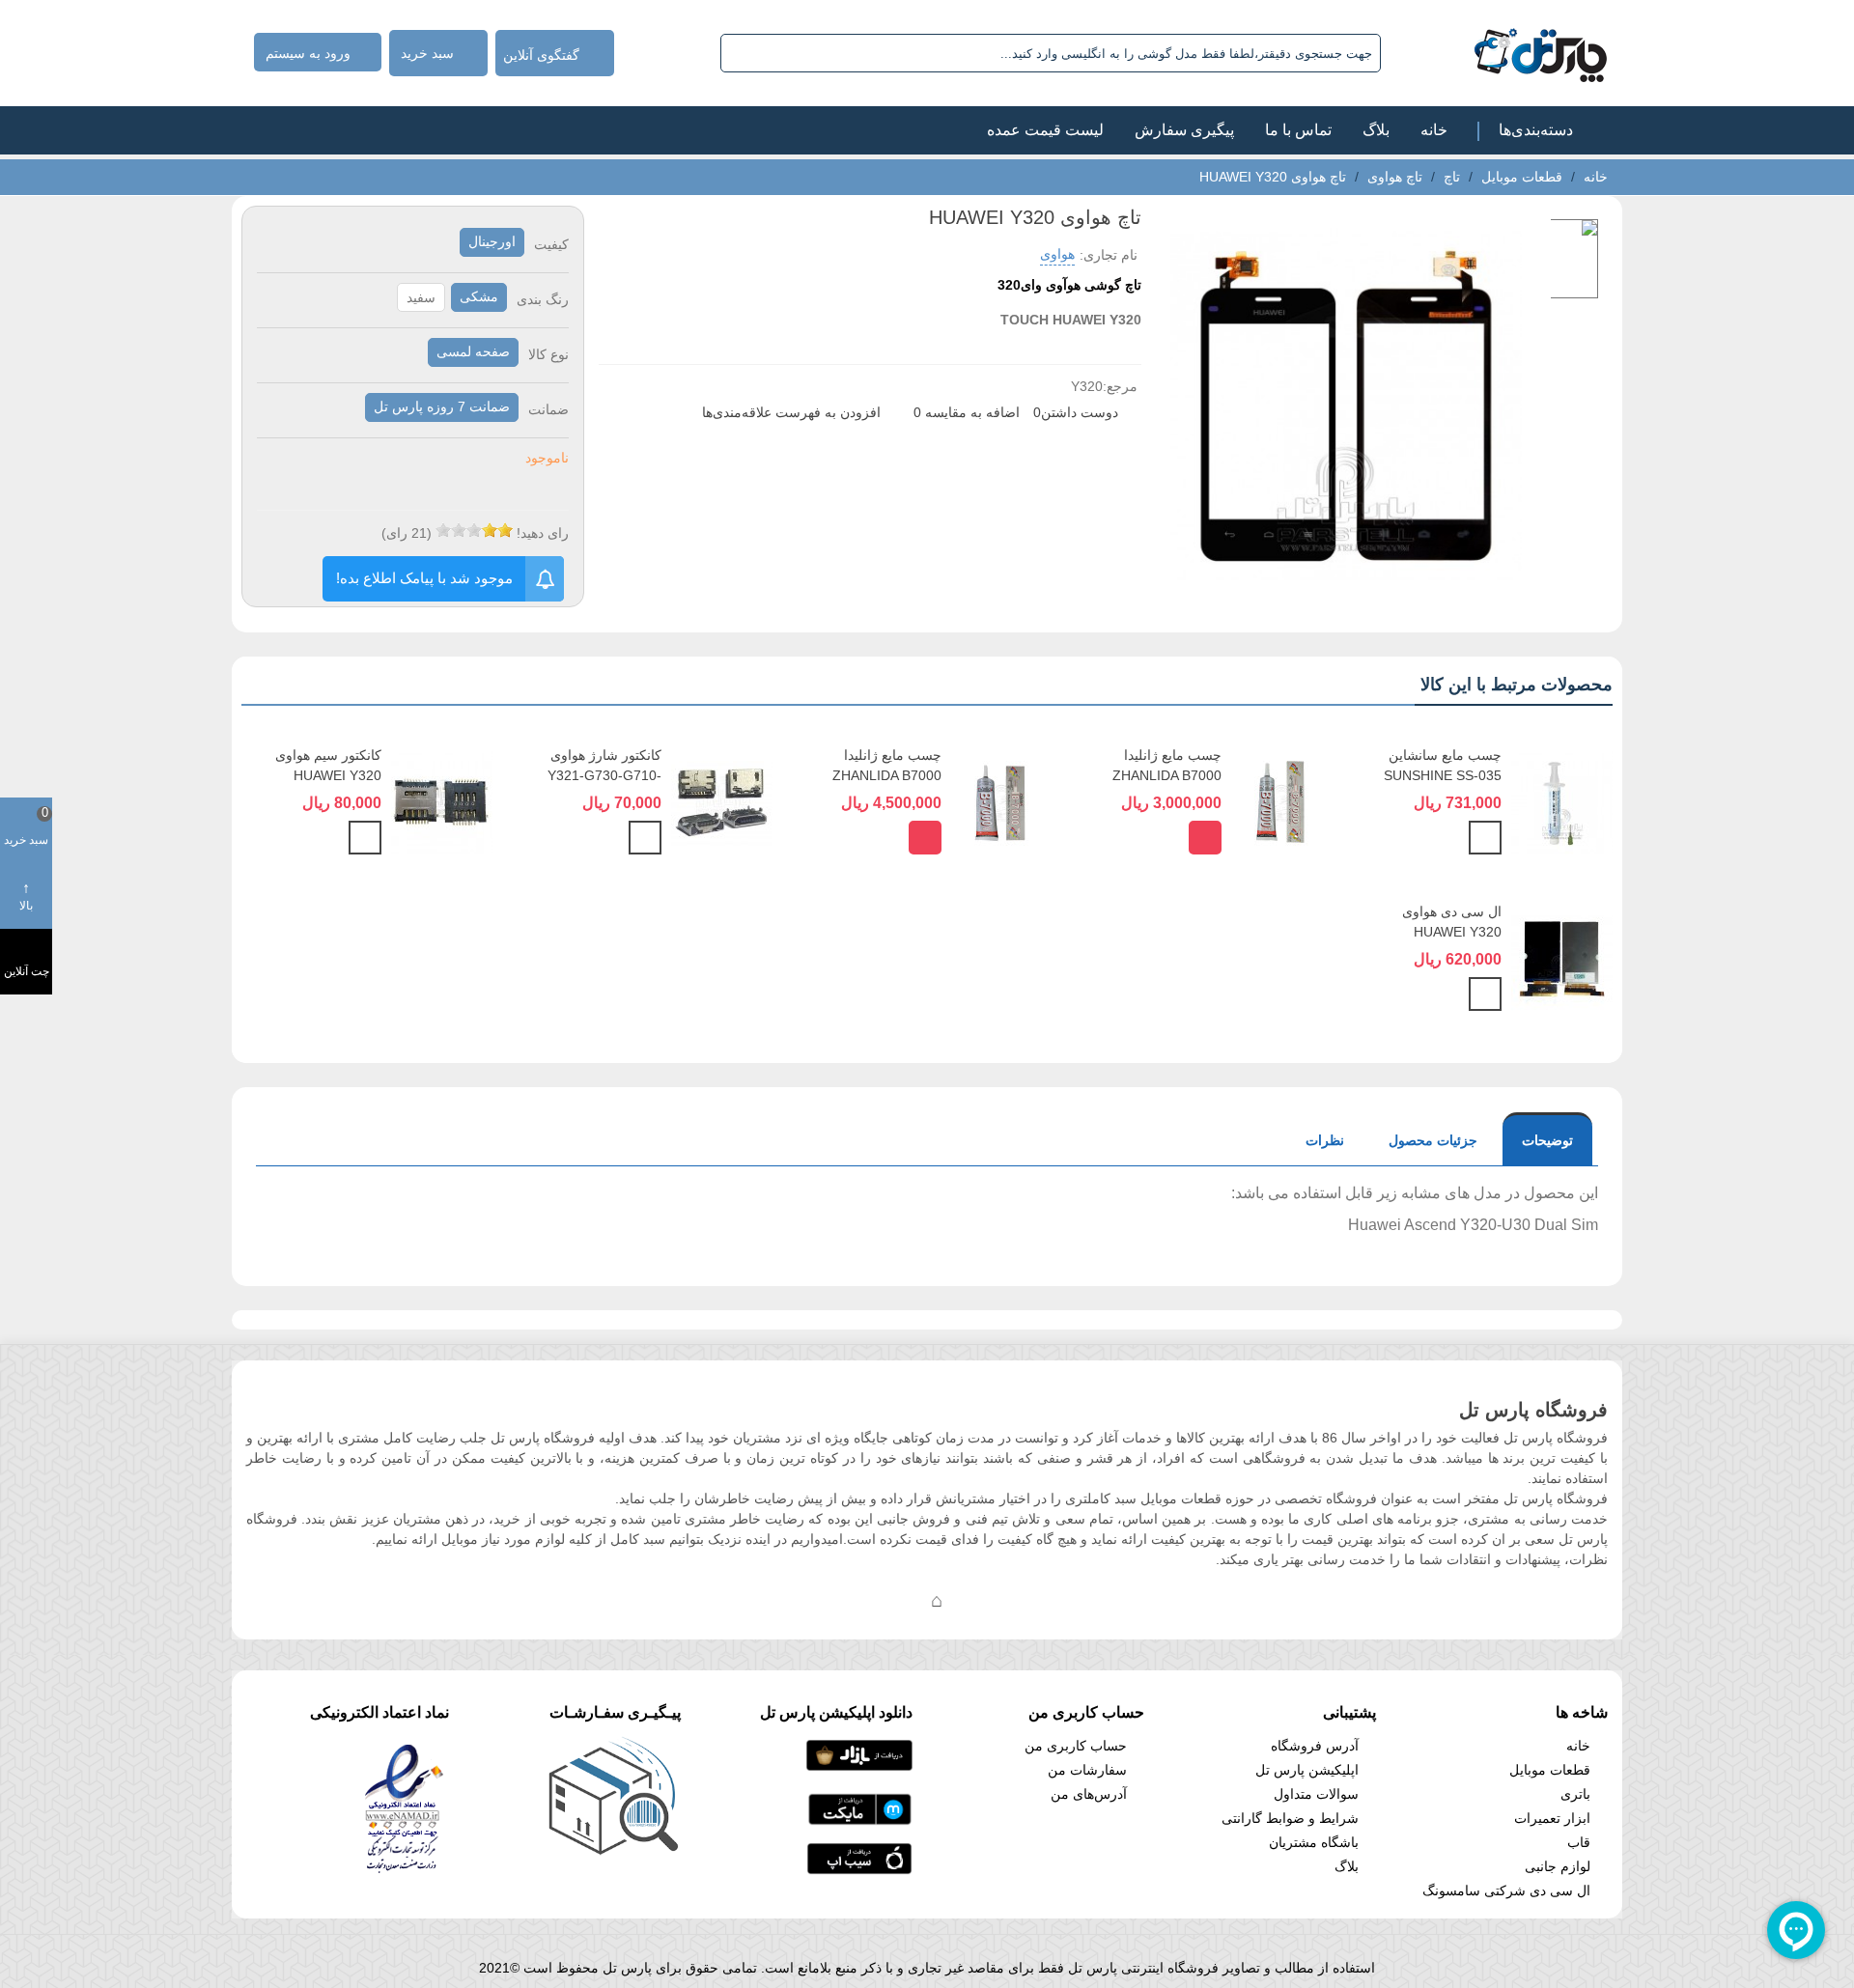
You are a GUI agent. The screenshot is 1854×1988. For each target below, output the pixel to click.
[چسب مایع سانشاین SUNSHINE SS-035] (1562, 802)
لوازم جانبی (1558, 1866)
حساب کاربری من (1076, 1746)
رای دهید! (543, 533)
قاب (1579, 1842)
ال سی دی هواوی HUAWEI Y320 (1452, 922)
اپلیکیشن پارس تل (1307, 1770)
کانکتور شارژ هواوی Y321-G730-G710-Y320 (604, 775)
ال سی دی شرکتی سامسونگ (1506, 1890)
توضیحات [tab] (1547, 1140)
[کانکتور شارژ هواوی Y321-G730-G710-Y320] (722, 802)
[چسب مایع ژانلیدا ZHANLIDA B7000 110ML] (1002, 802)
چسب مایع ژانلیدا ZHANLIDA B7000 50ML (1167, 775)
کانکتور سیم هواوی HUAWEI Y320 (328, 765)
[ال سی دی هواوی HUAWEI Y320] (1562, 959)
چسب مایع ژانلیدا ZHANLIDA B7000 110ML (887, 775)
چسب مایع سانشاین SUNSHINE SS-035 (1443, 765)
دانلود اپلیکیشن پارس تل (836, 1712)
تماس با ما (1298, 130)
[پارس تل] (1498, 53)
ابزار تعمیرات (1552, 1818)
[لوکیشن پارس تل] (937, 1600)
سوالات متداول (1316, 1794)
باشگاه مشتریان (1314, 1842)
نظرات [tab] (1325, 1140)
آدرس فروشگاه (1315, 1746)
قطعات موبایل (1550, 1770)
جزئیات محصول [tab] (1433, 1140)
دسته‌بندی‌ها (1536, 130)
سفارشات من (1087, 1770)
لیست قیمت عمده (1045, 130)
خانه (1434, 130)
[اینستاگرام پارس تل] (859, 1600)
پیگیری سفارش (1184, 130)
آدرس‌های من (1089, 1794)
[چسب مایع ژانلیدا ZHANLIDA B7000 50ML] (1282, 802)
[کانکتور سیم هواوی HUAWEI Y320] (442, 802)
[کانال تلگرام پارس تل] (898, 1600)
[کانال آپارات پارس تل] (975, 1600)
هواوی (1057, 254)
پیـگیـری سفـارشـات (615, 1712)
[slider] (474, 530)
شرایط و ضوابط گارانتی (1290, 1818)
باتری (1575, 1794)
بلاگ (1376, 130)
